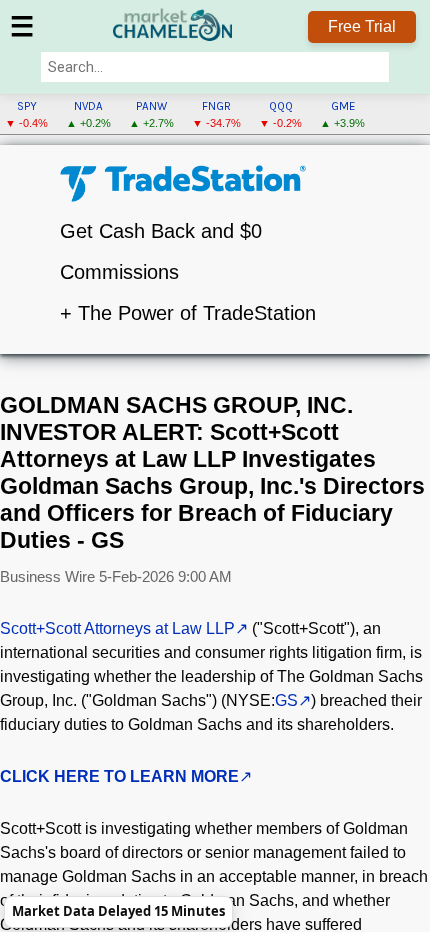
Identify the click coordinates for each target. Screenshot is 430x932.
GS (286, 700)
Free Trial (362, 26)
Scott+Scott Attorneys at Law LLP (117, 628)
